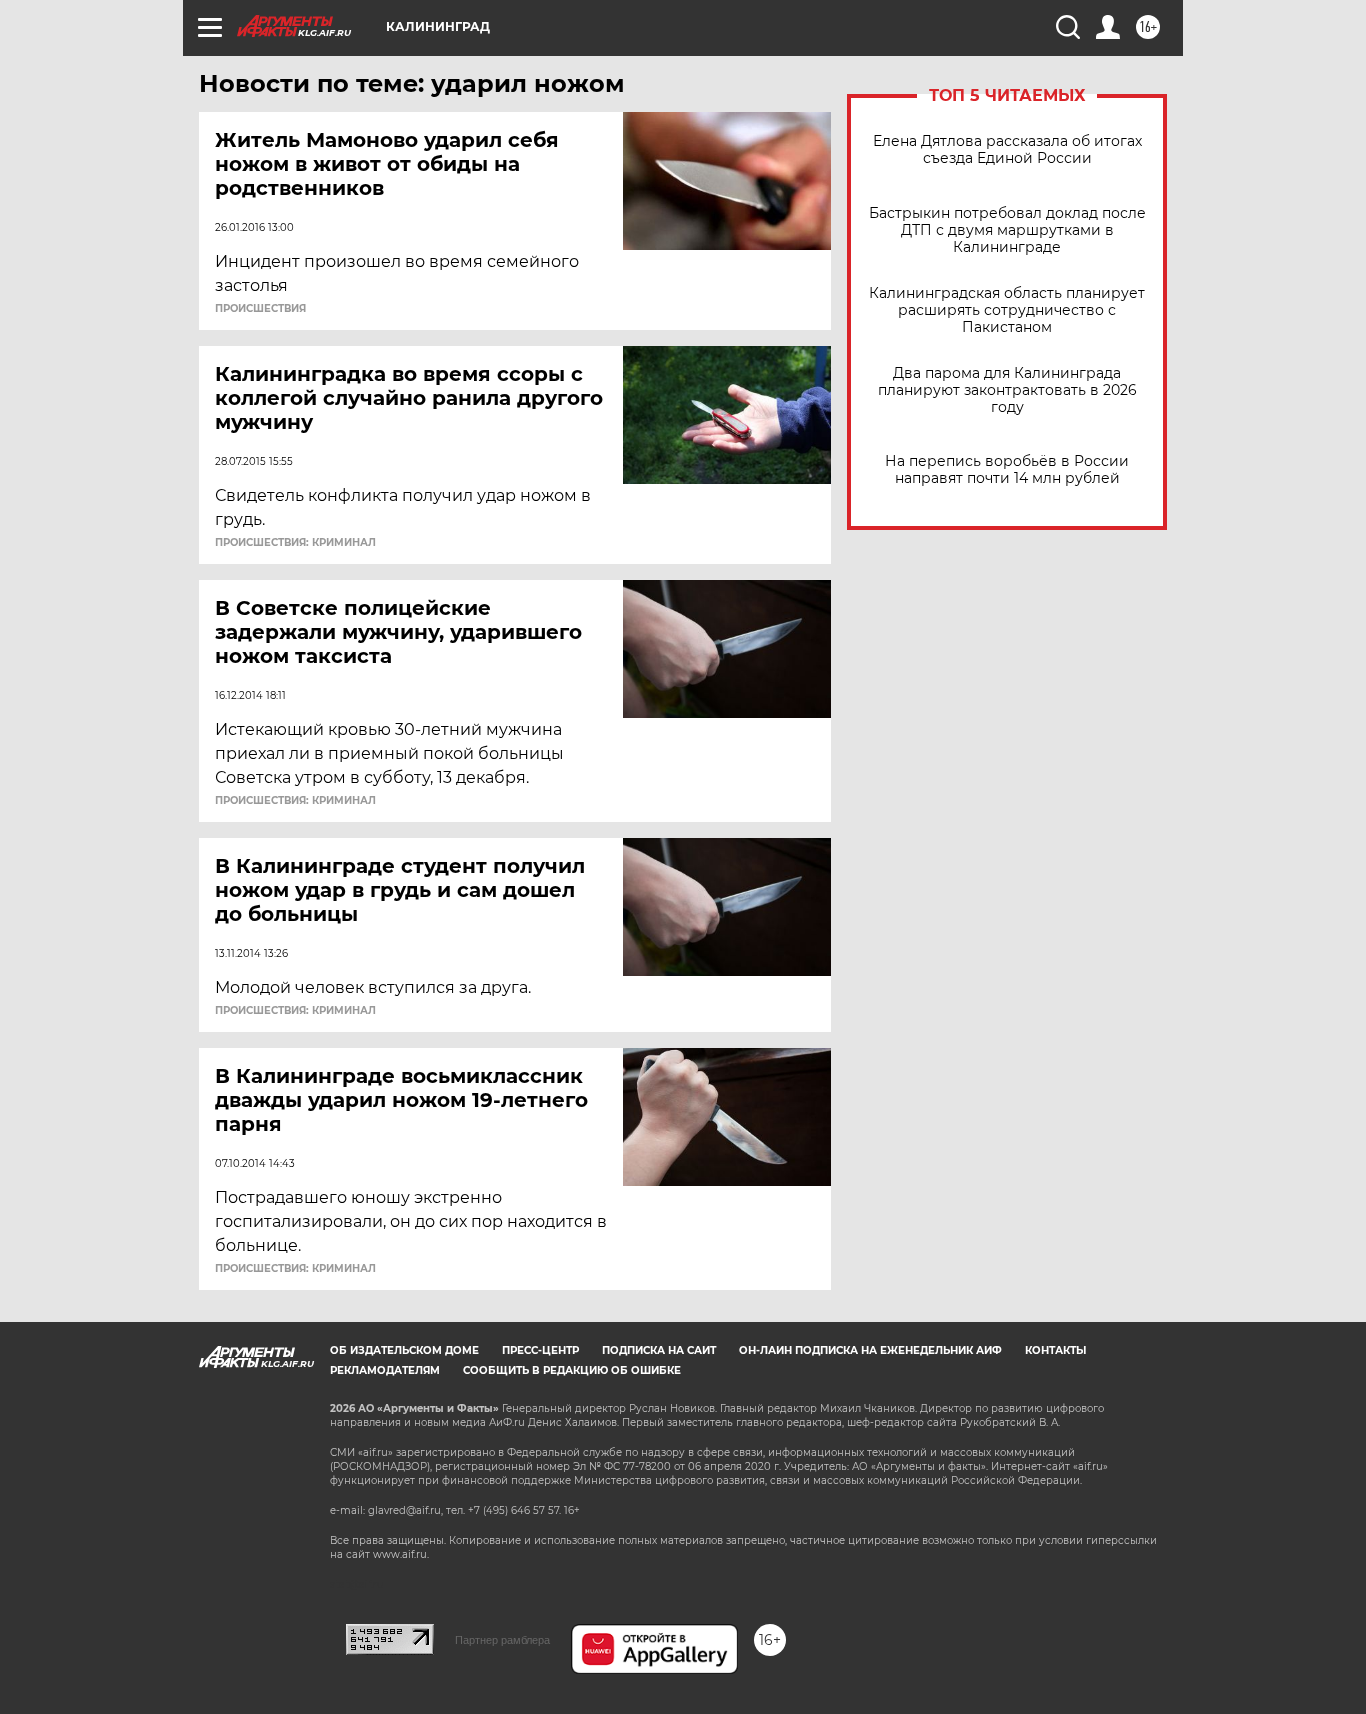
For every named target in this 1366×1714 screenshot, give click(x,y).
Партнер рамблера (502, 1640)
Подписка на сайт (659, 1350)
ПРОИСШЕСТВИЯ (260, 309)
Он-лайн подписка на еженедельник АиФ (870, 1350)
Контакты (1055, 1350)
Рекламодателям (385, 1370)
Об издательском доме (404, 1350)
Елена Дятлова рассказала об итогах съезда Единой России (1007, 150)
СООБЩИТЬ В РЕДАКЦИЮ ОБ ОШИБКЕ (572, 1370)
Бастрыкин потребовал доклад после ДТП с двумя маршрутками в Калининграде (1007, 230)
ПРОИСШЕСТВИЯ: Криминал (295, 543)
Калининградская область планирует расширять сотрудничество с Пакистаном (1007, 310)
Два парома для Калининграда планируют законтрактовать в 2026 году (1007, 390)
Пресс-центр (540, 1350)
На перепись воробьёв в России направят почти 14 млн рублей (1007, 470)
